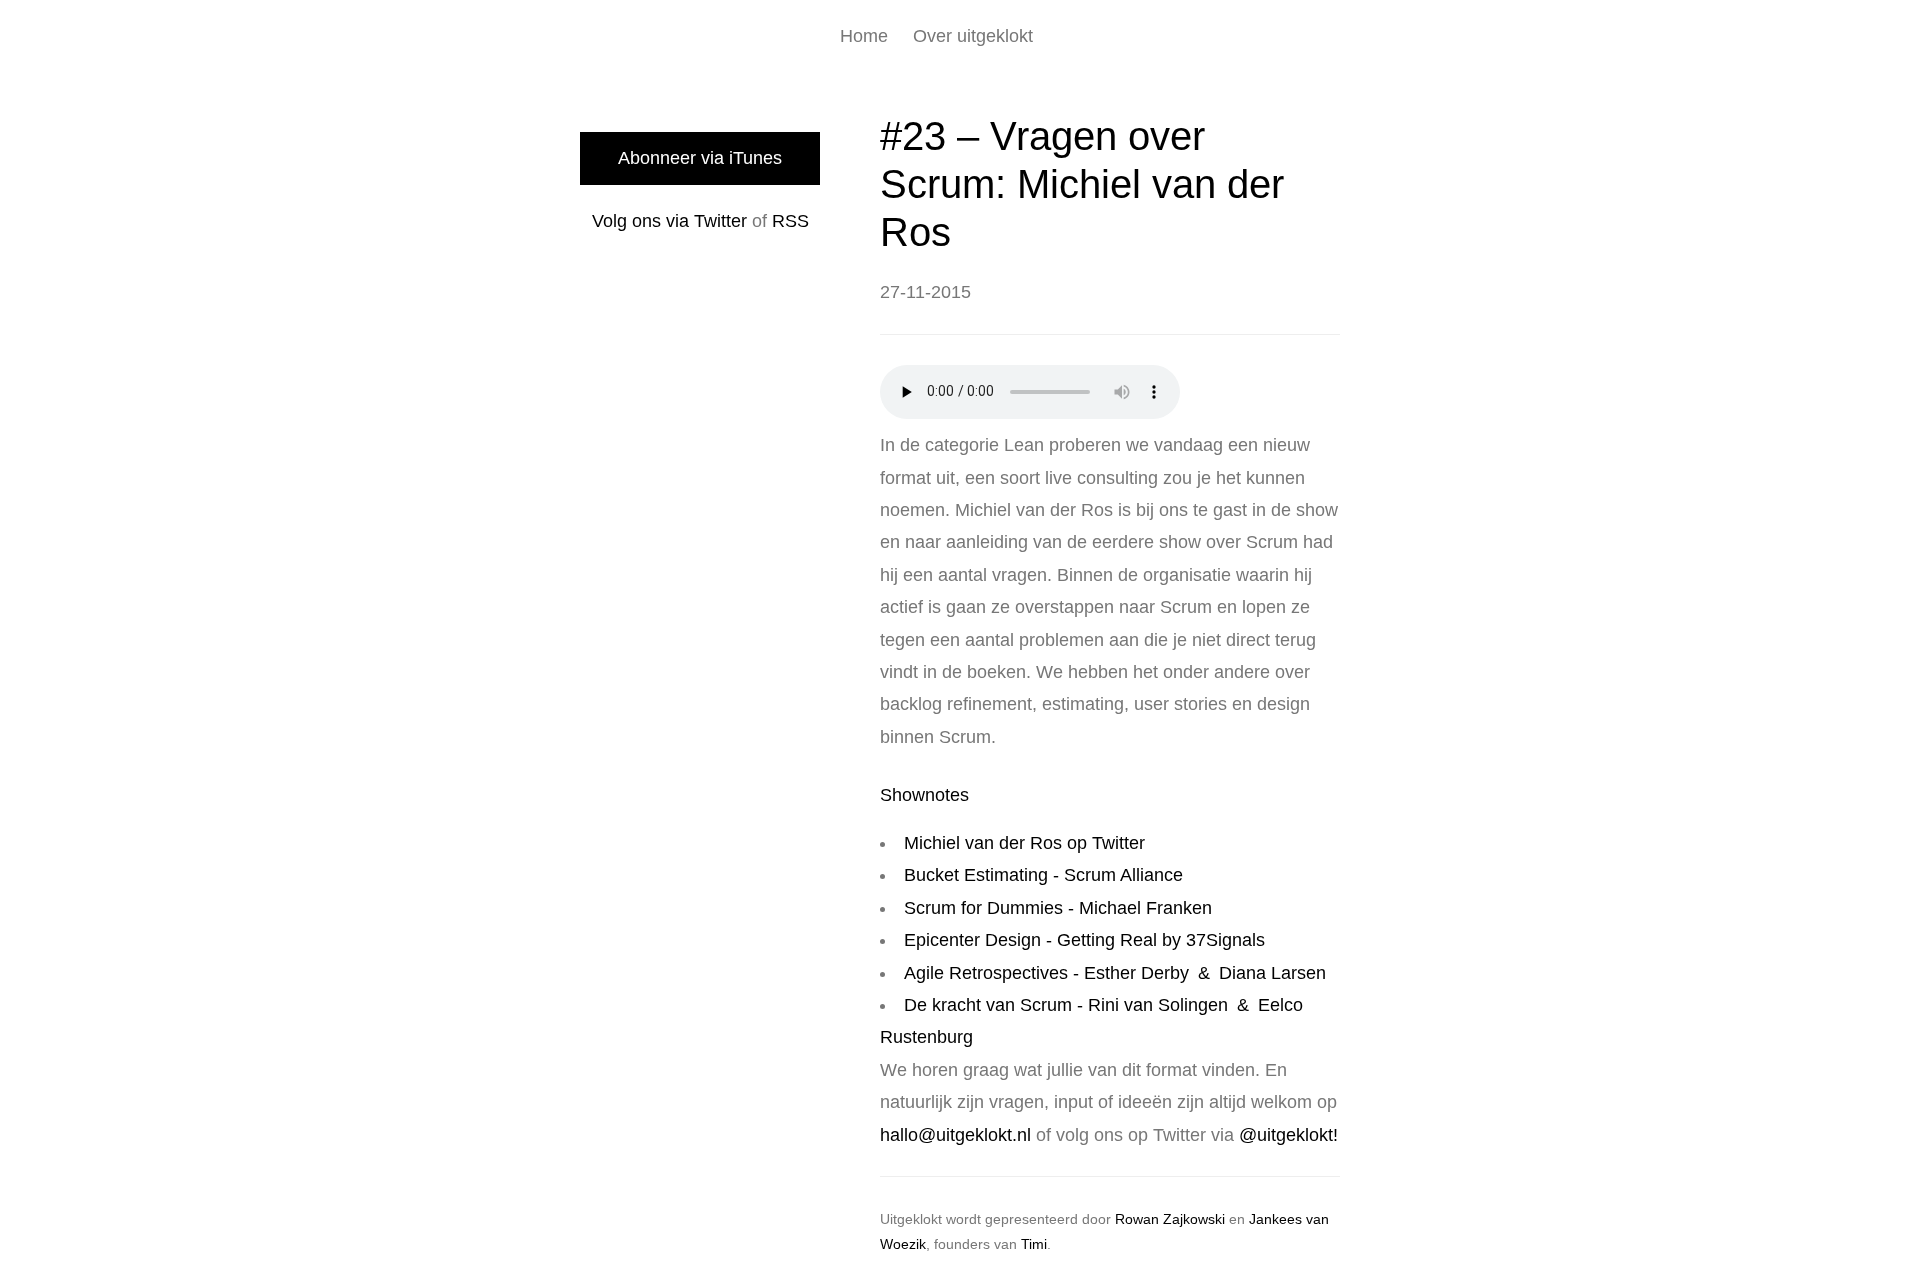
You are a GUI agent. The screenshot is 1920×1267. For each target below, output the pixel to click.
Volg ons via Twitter (669, 221)
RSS (790, 221)
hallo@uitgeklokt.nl (955, 1135)
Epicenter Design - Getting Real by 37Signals (1084, 940)
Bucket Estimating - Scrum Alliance (1043, 875)
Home (864, 36)
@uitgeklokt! (1288, 1135)
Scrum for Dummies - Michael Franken (1058, 908)
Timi (1034, 1244)
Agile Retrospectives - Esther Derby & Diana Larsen (1115, 973)
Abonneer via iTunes (700, 158)
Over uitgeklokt (973, 36)
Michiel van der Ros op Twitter (1024, 843)
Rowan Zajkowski (1170, 1219)
